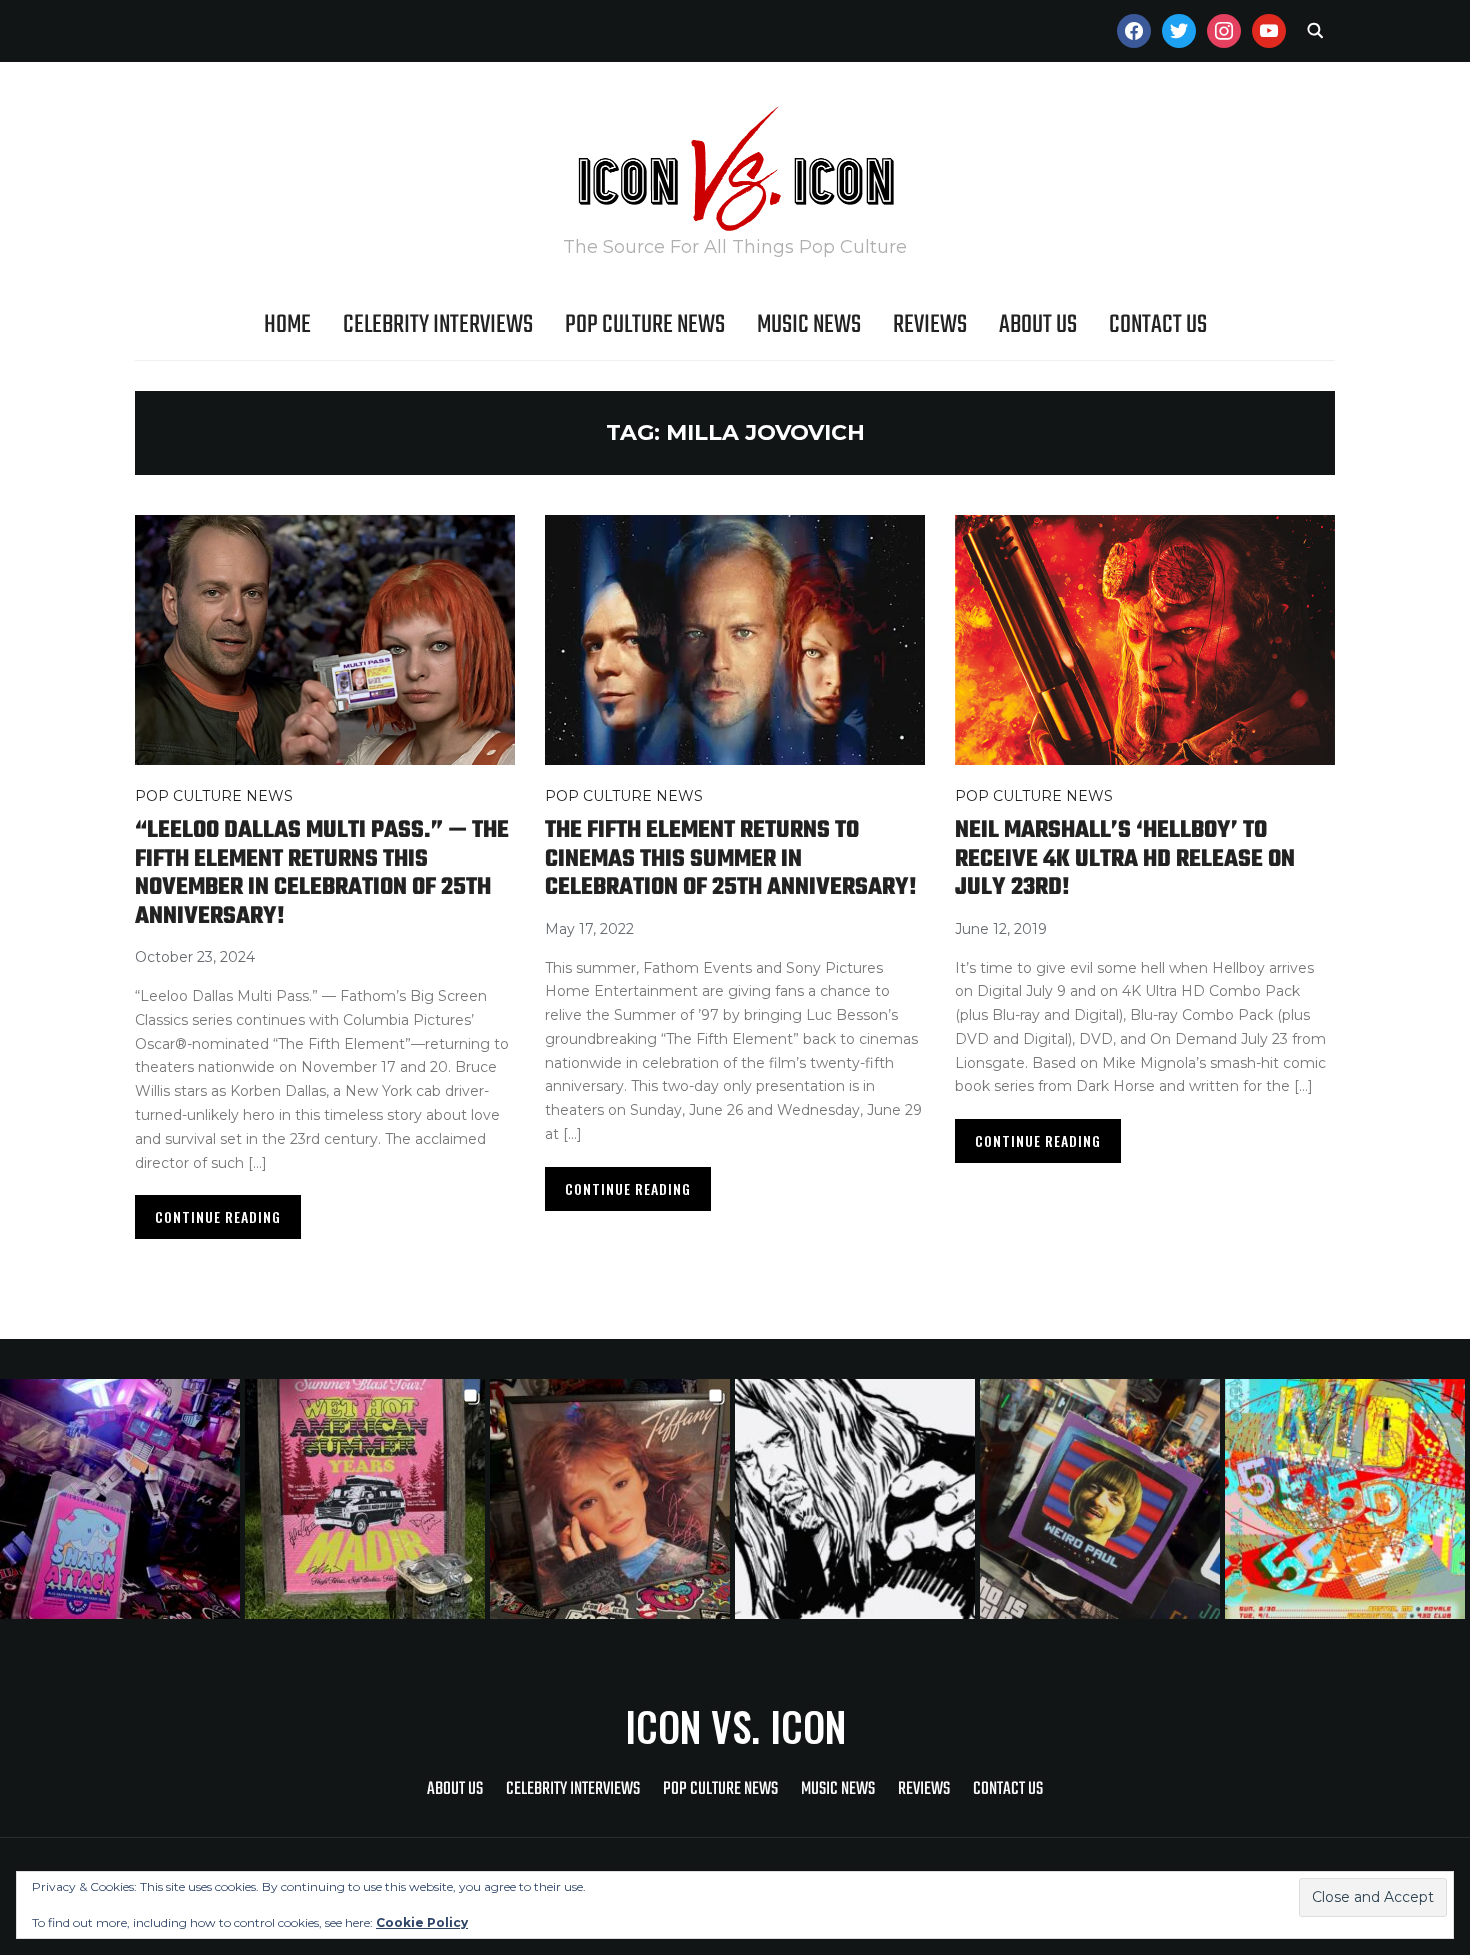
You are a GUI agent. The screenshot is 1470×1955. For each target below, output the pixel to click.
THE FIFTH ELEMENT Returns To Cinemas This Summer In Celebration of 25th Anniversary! (731, 859)
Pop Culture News (645, 325)
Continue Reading (218, 1216)
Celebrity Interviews (438, 325)
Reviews (930, 325)
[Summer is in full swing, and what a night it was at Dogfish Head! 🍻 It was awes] (367, 1499)
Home (287, 325)
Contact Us (1158, 325)
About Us (1038, 325)
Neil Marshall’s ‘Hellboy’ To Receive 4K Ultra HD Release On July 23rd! (1125, 859)
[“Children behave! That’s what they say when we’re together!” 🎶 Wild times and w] (612, 1499)
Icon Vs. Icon (735, 1726)
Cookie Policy (422, 1922)
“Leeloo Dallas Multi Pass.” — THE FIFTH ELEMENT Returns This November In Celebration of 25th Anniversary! (322, 873)
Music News (809, 325)
